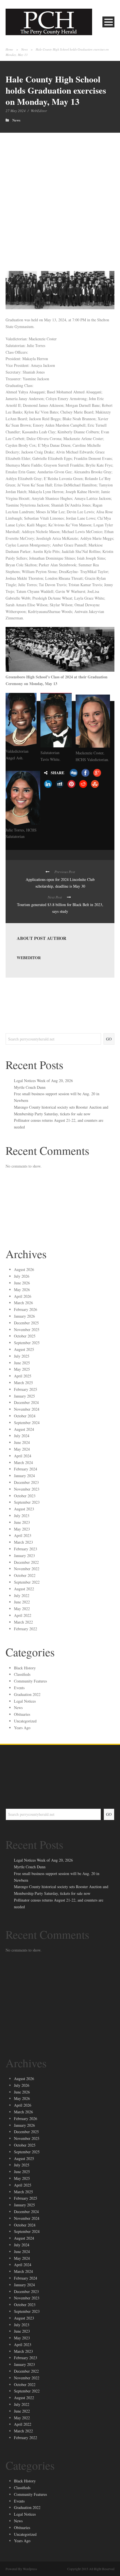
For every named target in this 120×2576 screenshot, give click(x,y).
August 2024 (24, 1429)
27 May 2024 (16, 111)
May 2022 (22, 1609)
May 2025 (22, 1369)
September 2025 (27, 1343)
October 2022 (25, 1575)
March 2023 (23, 1542)
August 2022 (24, 1589)
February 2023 (26, 1549)
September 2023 (27, 1502)
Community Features (30, 1681)
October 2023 (25, 1496)
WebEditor (39, 111)
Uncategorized (25, 1721)
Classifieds (22, 1674)
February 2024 (26, 1469)
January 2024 (24, 1476)
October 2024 (25, 1416)
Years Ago (22, 1728)
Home (9, 49)
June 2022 (22, 1602)
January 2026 (24, 1316)
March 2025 (23, 1383)
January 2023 (24, 1556)
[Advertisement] (60, 196)
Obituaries (22, 1714)
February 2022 (26, 1629)
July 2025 (22, 1356)
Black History (25, 1668)
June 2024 (22, 1442)
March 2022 (23, 1622)
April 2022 (23, 1615)
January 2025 (24, 1396)
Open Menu (108, 22)
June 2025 (22, 1363)
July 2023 (22, 1516)
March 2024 (23, 1462)
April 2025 (23, 1376)
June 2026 (22, 1283)
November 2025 (27, 1329)
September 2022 (27, 1582)
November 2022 (27, 1569)
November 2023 (27, 1489)
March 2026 (23, 1303)
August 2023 (24, 1509)
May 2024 (22, 1449)
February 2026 (26, 1309)
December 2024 (26, 1402)
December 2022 (26, 1562)
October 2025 (25, 1336)
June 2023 (22, 1522)
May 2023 (22, 1529)
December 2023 (26, 1482)
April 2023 (23, 1535)
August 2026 (24, 1269)
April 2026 (23, 1296)
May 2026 (22, 1290)
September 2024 (27, 1423)
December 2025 (26, 1323)
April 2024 (23, 1456)
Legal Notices (25, 1701)
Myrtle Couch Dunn (30, 1087)
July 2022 (22, 1595)
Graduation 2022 (27, 1694)
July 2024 (22, 1436)
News (24, 49)
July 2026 (22, 1276)
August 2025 (24, 1349)
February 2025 (26, 1389)
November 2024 (27, 1409)
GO (109, 1039)
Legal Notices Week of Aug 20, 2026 (43, 1081)
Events (19, 1688)
